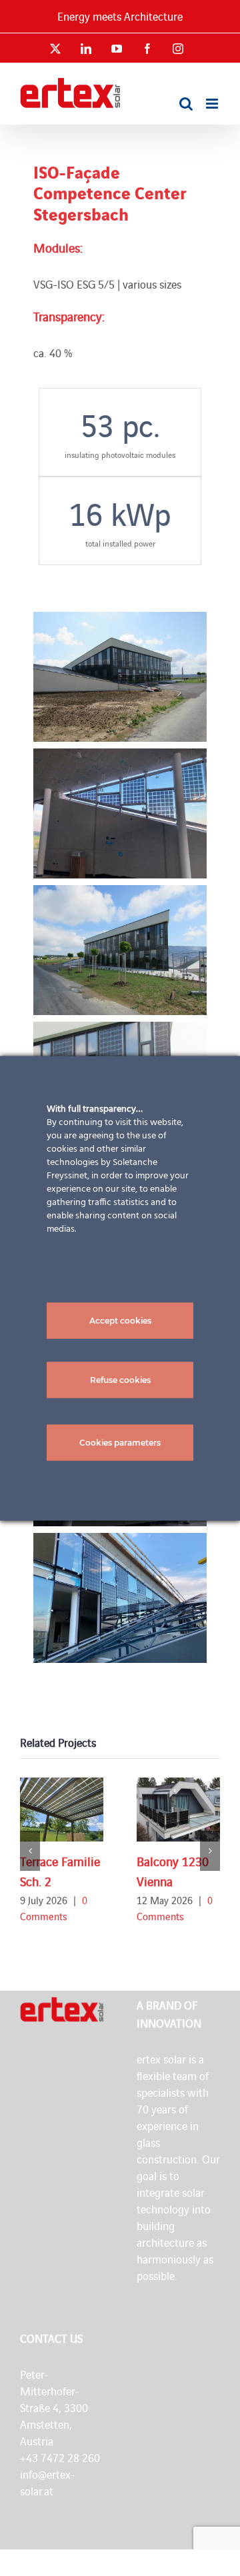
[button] (30, 1851)
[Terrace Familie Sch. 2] (62, 1810)
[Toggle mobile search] (186, 104)
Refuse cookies (120, 1379)
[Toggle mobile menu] (213, 104)
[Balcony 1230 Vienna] (178, 1810)
